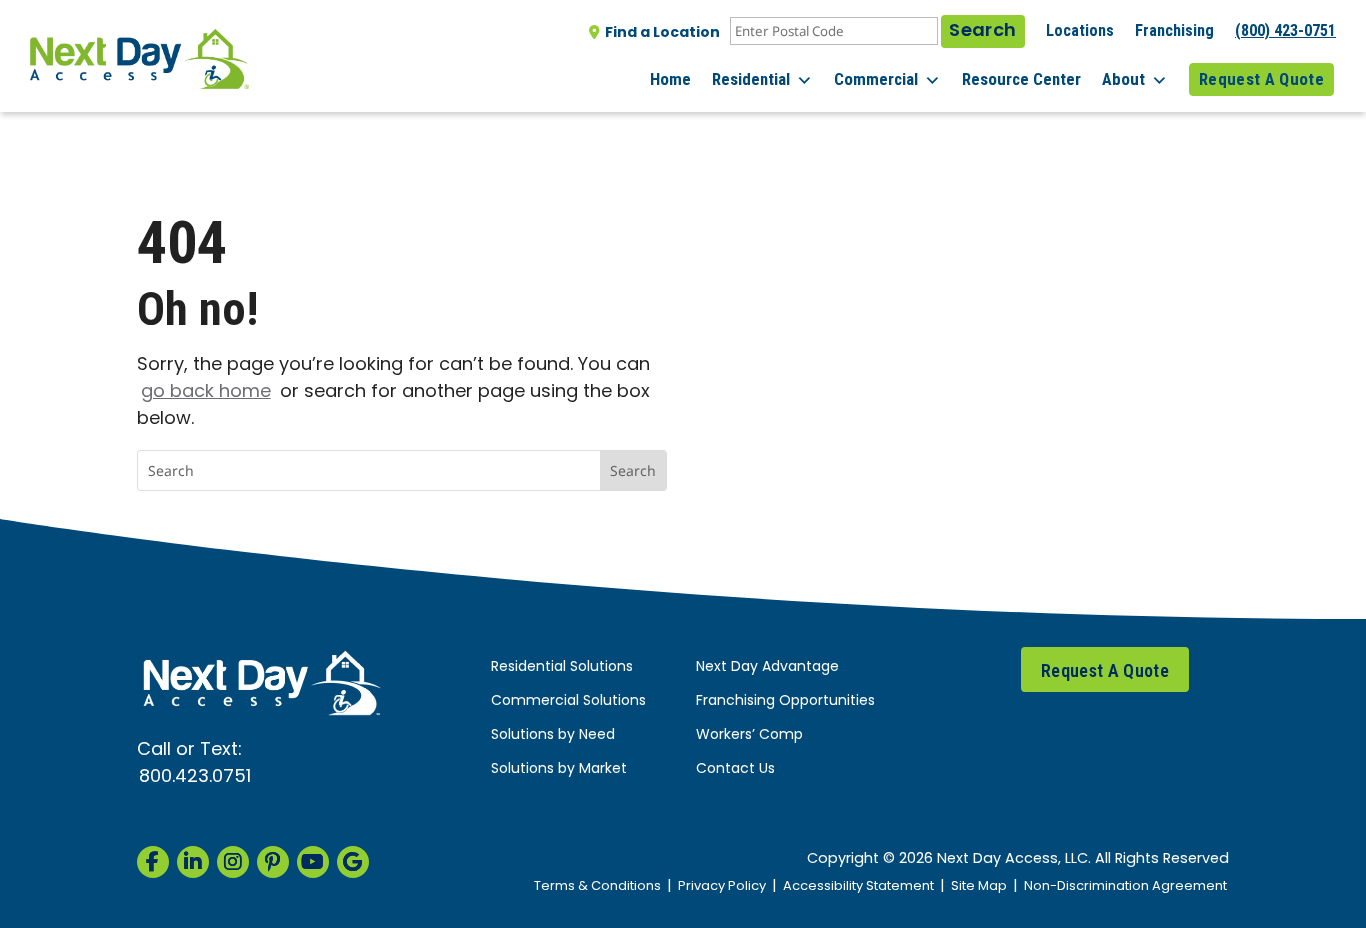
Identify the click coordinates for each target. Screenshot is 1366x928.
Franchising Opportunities (785, 701)
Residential (751, 79)
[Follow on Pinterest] (273, 862)
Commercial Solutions (568, 701)
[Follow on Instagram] (233, 862)
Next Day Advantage (767, 667)
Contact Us (735, 769)
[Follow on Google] (353, 862)
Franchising (1174, 30)
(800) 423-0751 (1285, 30)
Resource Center (1021, 79)
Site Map (979, 886)
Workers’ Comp (749, 735)
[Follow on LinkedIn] (193, 862)
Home (670, 79)
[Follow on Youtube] (313, 862)
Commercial (876, 79)
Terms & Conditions (597, 886)
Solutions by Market (559, 769)
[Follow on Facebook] (153, 862)
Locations (1080, 30)
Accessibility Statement (858, 886)
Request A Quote (1261, 79)
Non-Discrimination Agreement (1125, 886)
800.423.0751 (195, 777)
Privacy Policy (722, 886)
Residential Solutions (562, 667)
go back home (206, 392)
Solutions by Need (553, 735)
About (1123, 79)
